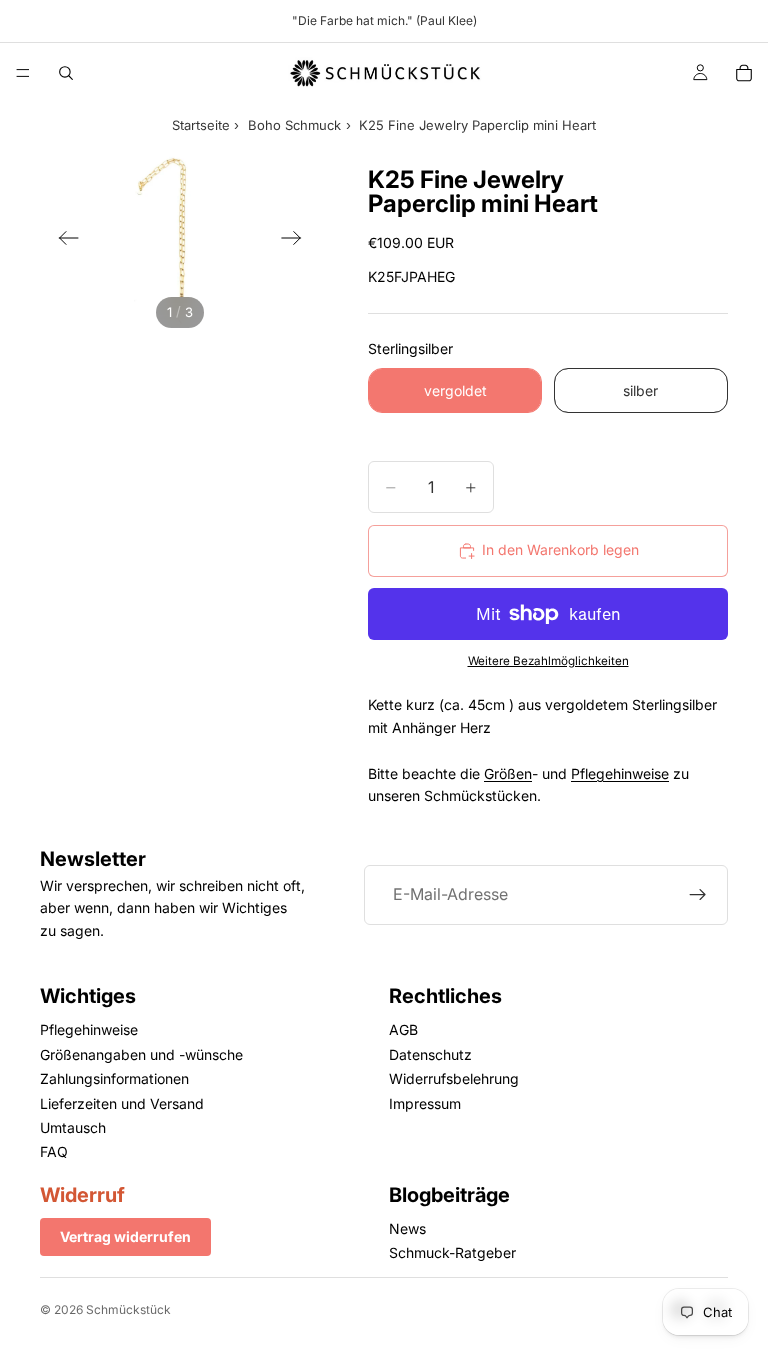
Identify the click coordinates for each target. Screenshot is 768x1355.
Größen (508, 773)
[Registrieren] (698, 895)
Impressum (425, 1102)
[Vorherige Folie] (62, 241)
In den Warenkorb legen (560, 549)
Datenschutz (430, 1054)
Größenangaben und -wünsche (141, 1054)
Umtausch (73, 1127)
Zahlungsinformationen (114, 1078)
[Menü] (23, 73)
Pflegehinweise (620, 773)
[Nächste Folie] (297, 241)
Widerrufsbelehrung (454, 1078)
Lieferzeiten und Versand (122, 1102)
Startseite (201, 125)
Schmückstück (128, 1309)
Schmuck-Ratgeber (452, 1252)
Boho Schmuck (294, 125)
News (407, 1228)
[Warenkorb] (744, 73)
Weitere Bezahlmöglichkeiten (548, 661)
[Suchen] (66, 73)
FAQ (54, 1151)
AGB (403, 1029)
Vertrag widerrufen (125, 1236)
